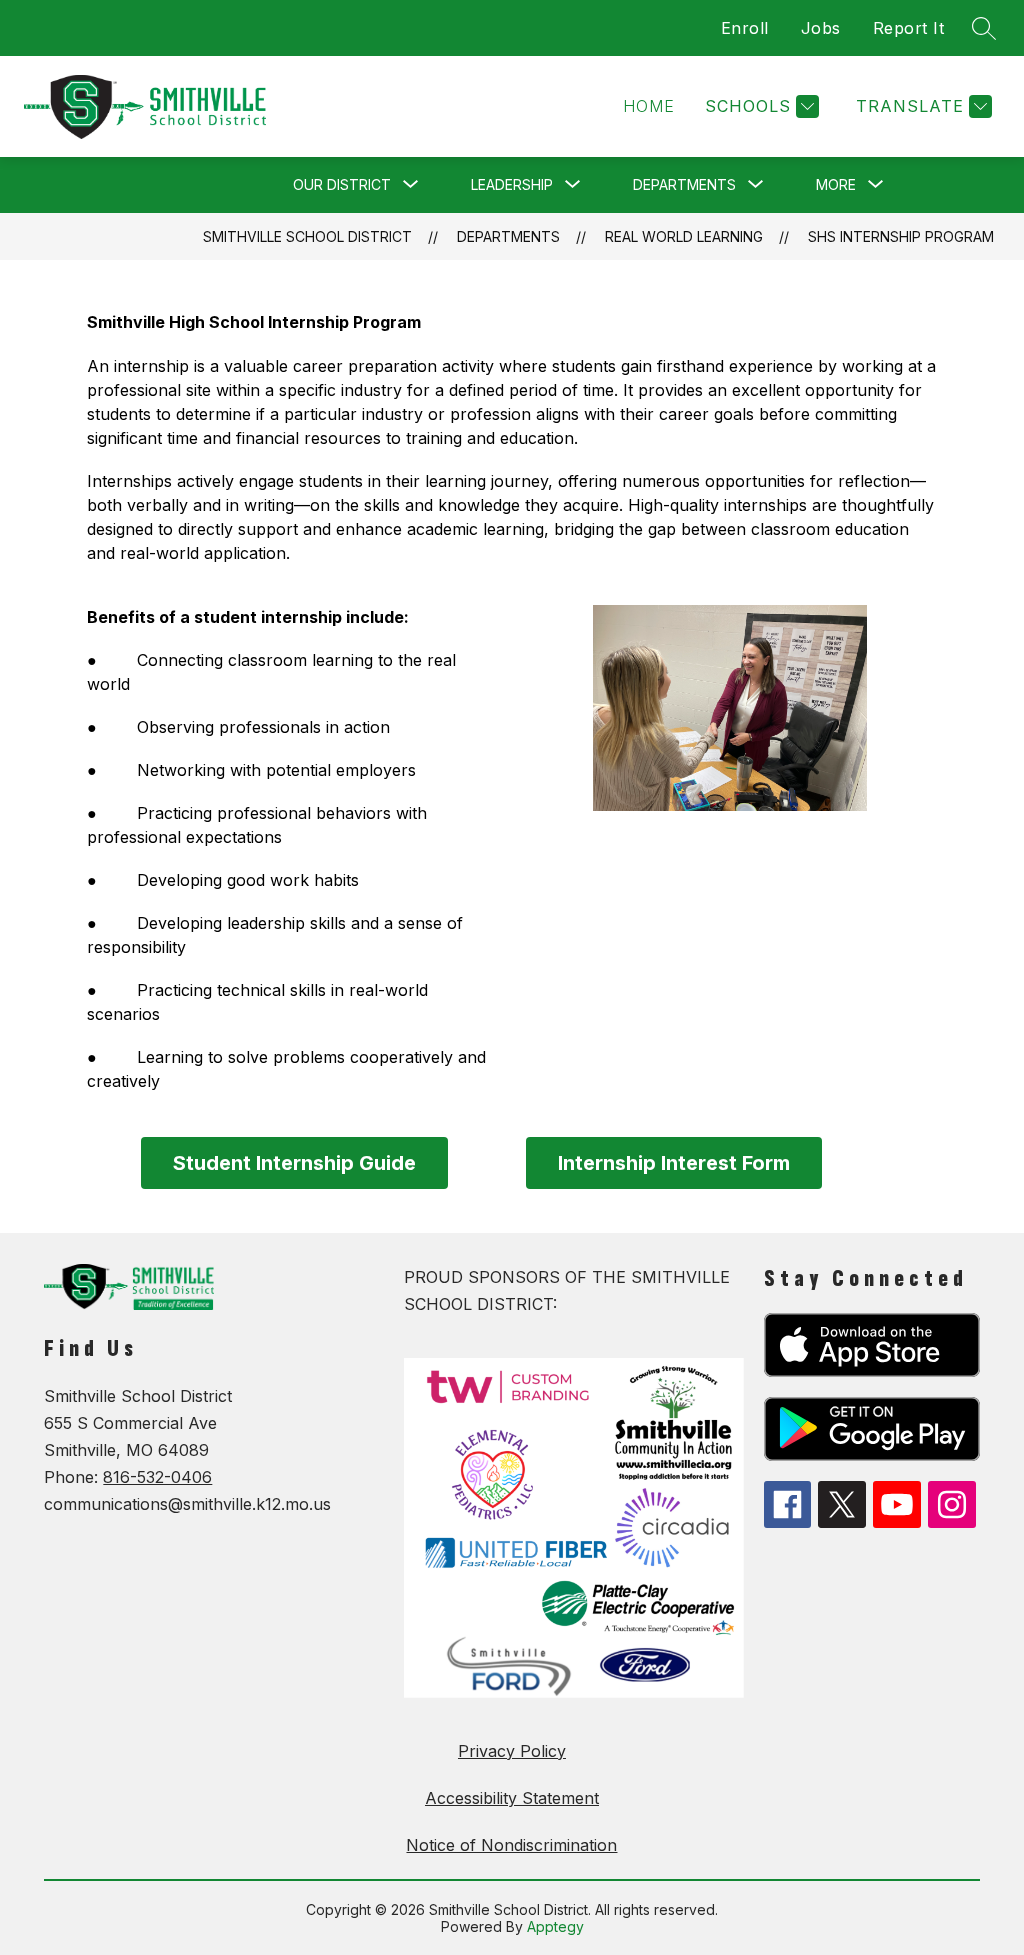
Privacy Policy (512, 1751)
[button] (649, 106)
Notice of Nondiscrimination (511, 1845)
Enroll (745, 28)
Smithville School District (307, 236)
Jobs (821, 28)
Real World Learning (684, 236)
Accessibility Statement (512, 1798)
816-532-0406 (157, 1477)
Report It (909, 28)
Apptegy (555, 1926)
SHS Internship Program (901, 236)
